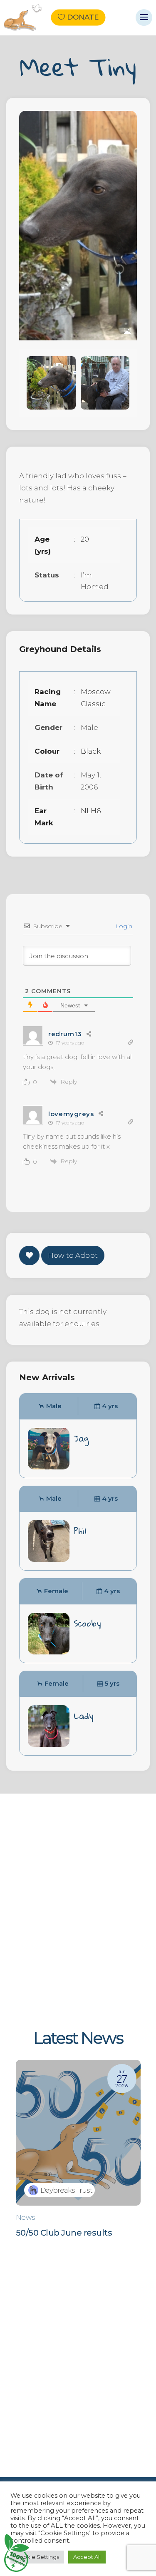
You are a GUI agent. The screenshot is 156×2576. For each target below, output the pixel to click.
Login (123, 926)
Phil (80, 1531)
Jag (81, 1438)
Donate (83, 17)
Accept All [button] (87, 2557)
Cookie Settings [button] (37, 2557)
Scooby (87, 1623)
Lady (84, 1716)
